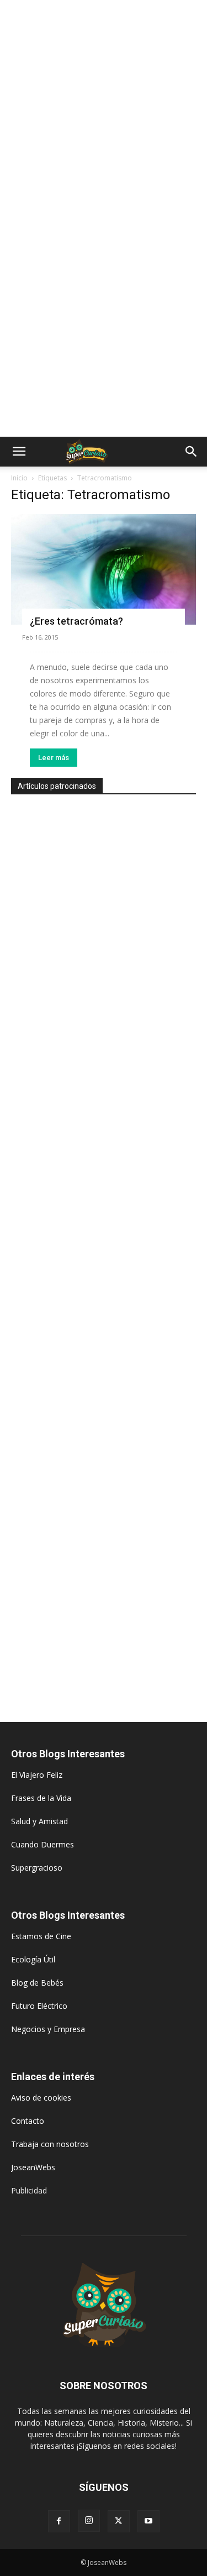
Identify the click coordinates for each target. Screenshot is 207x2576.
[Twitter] (119, 2521)
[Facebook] (59, 2521)
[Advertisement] (104, 109)
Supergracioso (37, 1868)
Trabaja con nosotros (50, 2144)
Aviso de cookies (41, 2098)
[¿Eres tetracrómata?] (104, 569)
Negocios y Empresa (48, 2029)
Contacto (28, 2121)
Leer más (54, 758)
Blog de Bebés (37, 1983)
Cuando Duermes (43, 1844)
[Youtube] (148, 2521)
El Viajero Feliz (37, 1775)
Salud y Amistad (39, 1821)
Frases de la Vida (41, 1798)
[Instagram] (89, 2521)
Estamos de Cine (41, 1936)
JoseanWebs (33, 2167)
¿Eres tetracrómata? (76, 621)
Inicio (19, 478)
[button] (19, 452)
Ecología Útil (33, 1959)
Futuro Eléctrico (39, 2006)
